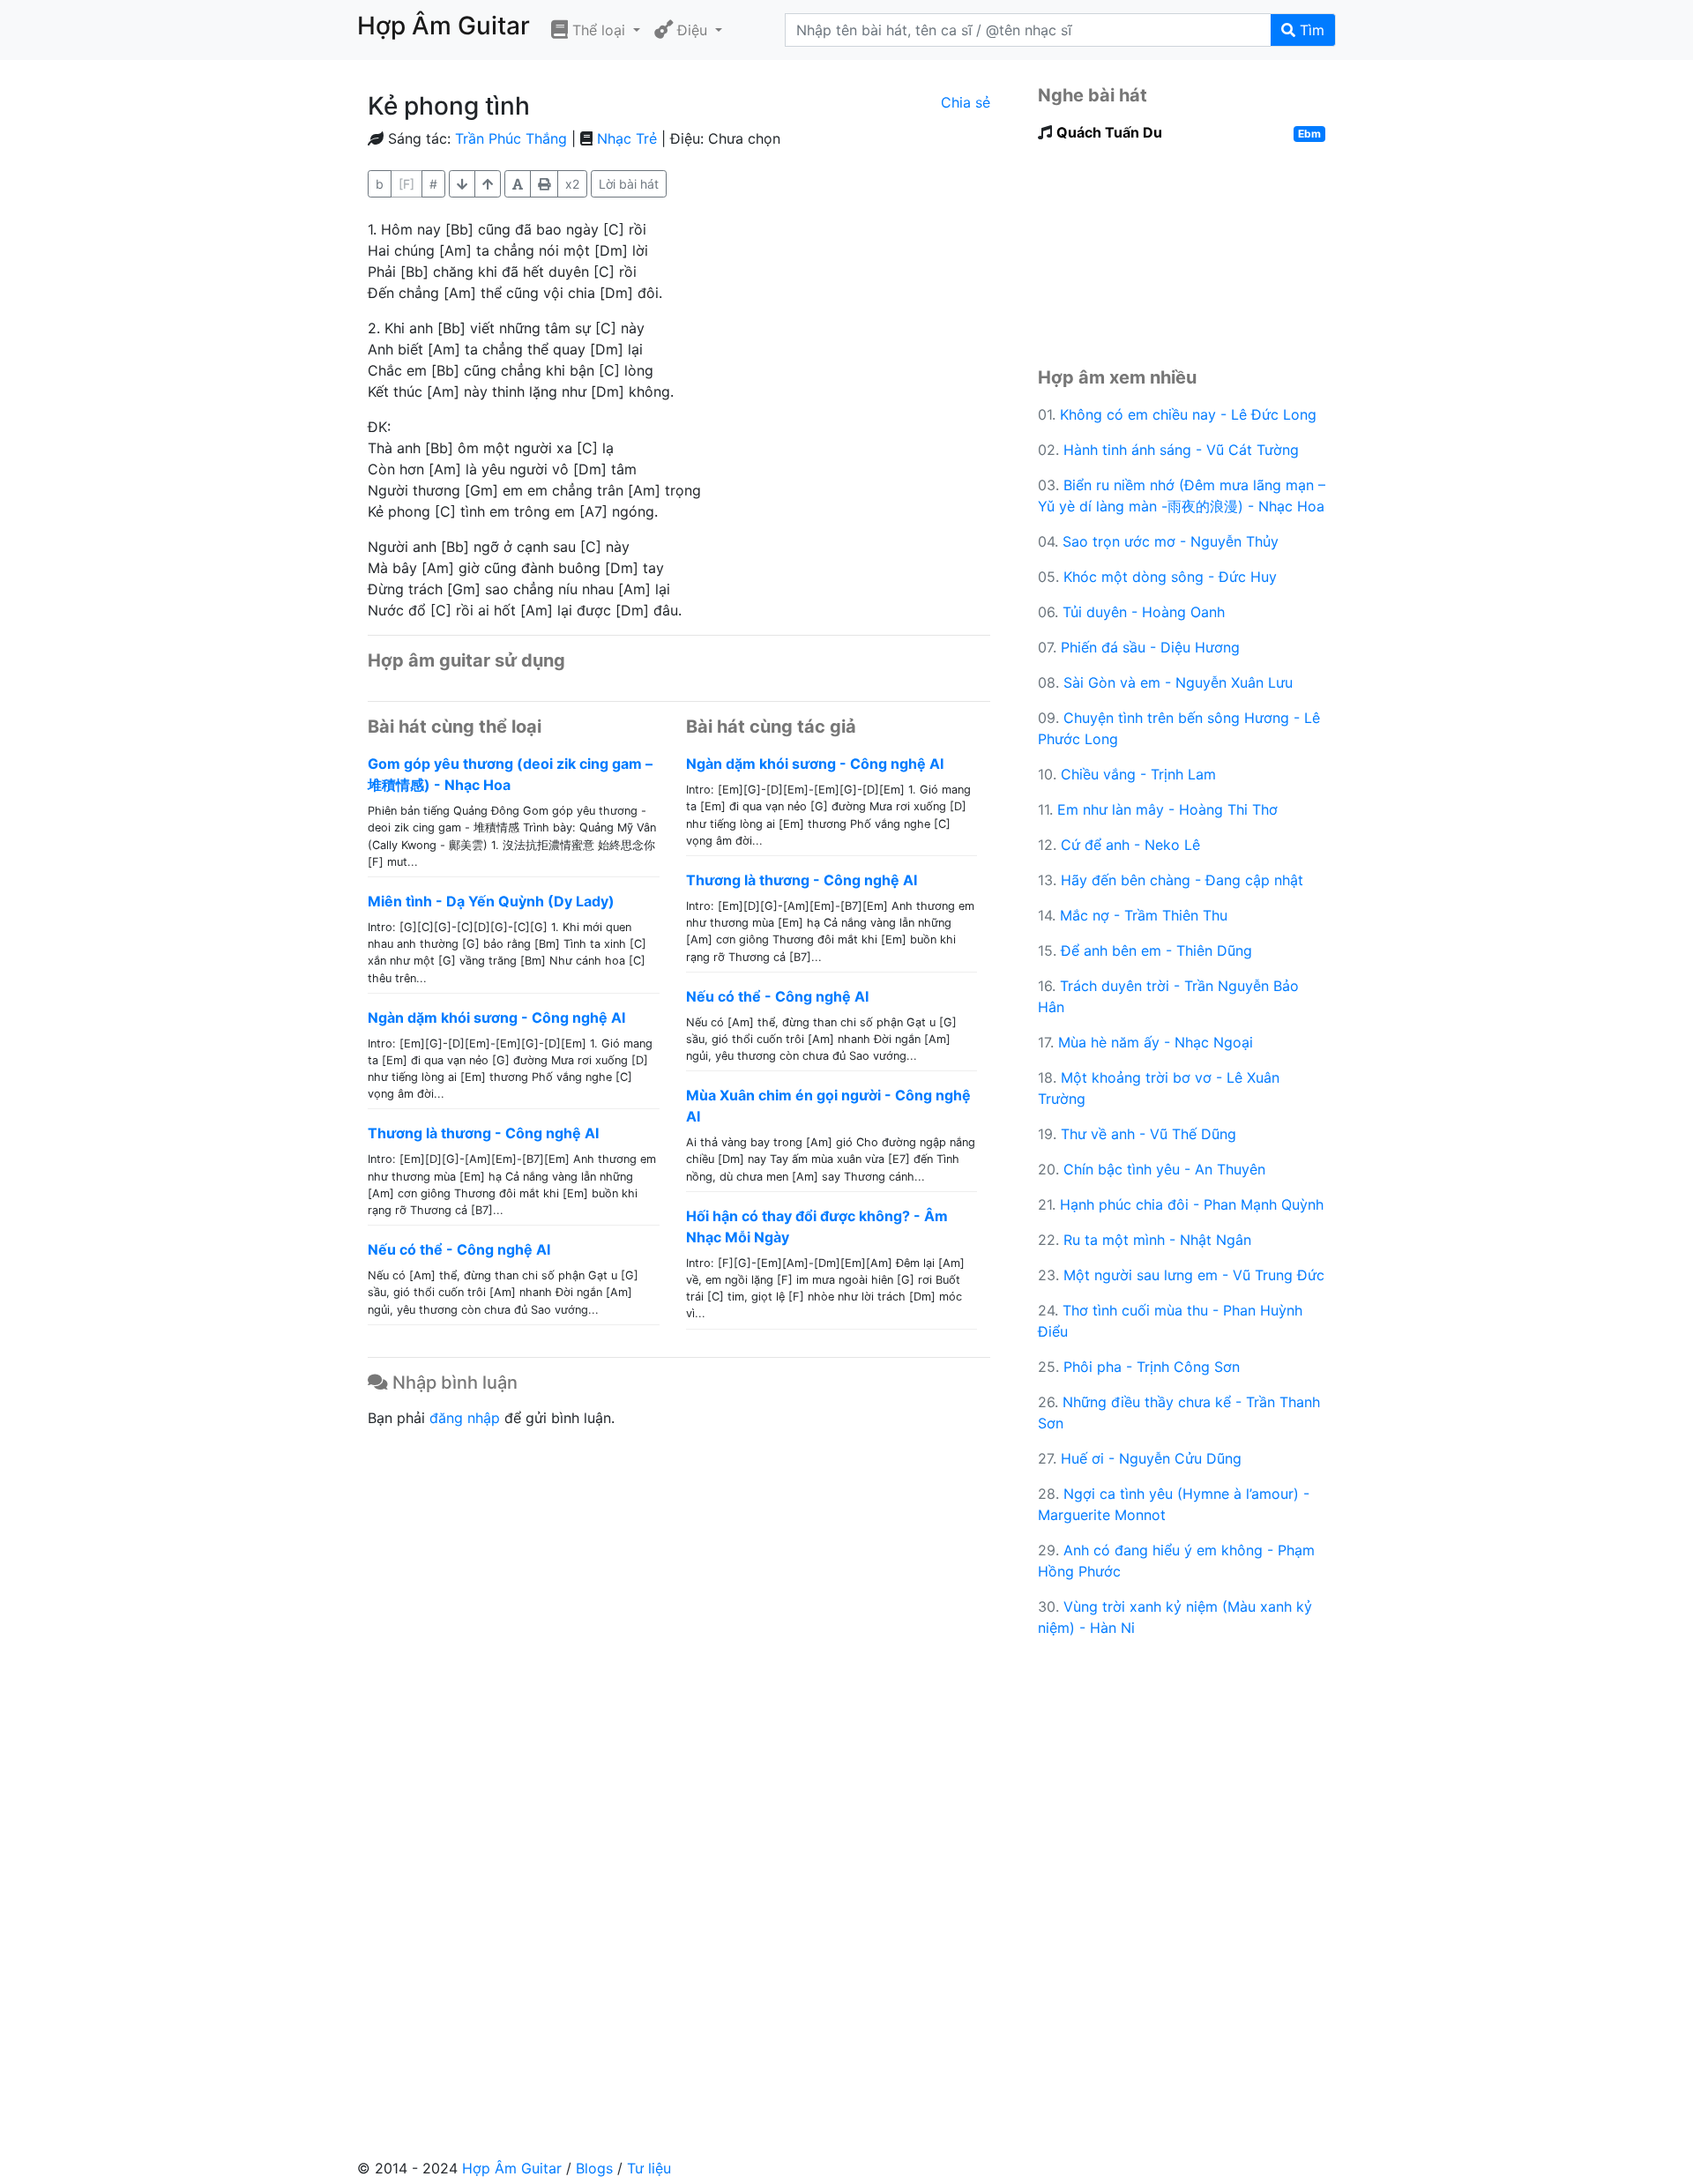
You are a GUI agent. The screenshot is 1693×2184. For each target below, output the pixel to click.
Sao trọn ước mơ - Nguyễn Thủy (1171, 541)
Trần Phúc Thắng (511, 138)
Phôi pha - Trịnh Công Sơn (1152, 1367)
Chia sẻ (966, 102)
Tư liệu (649, 2168)
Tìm (1310, 30)
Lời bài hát (629, 184)
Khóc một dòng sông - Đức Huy (1170, 577)
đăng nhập (465, 1418)
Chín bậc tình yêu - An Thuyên (1164, 1169)
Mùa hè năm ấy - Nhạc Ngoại (1156, 1042)
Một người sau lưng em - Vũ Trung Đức (1194, 1275)
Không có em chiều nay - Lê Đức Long (1188, 414)
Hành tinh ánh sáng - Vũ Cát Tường (1181, 450)
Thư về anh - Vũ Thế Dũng (1149, 1134)
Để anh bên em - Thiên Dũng (1156, 950)
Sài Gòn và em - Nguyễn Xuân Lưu (1178, 682)
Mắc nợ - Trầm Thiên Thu (1144, 915)
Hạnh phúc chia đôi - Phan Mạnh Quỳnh (1192, 1204)
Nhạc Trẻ (627, 138)
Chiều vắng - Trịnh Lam (1138, 774)
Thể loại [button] (599, 30)
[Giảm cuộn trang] (488, 184)
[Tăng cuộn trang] (462, 184)
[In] (544, 184)
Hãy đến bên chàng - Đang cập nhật (1182, 880)
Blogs (594, 2168)
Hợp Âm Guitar (512, 2168)
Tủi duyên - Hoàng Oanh (1144, 612)
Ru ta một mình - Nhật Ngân (1157, 1240)
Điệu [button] (692, 30)
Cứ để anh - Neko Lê (1130, 845)
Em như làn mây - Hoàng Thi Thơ (1167, 809)
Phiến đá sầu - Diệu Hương (1150, 647)
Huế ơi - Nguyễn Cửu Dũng (1151, 1458)
